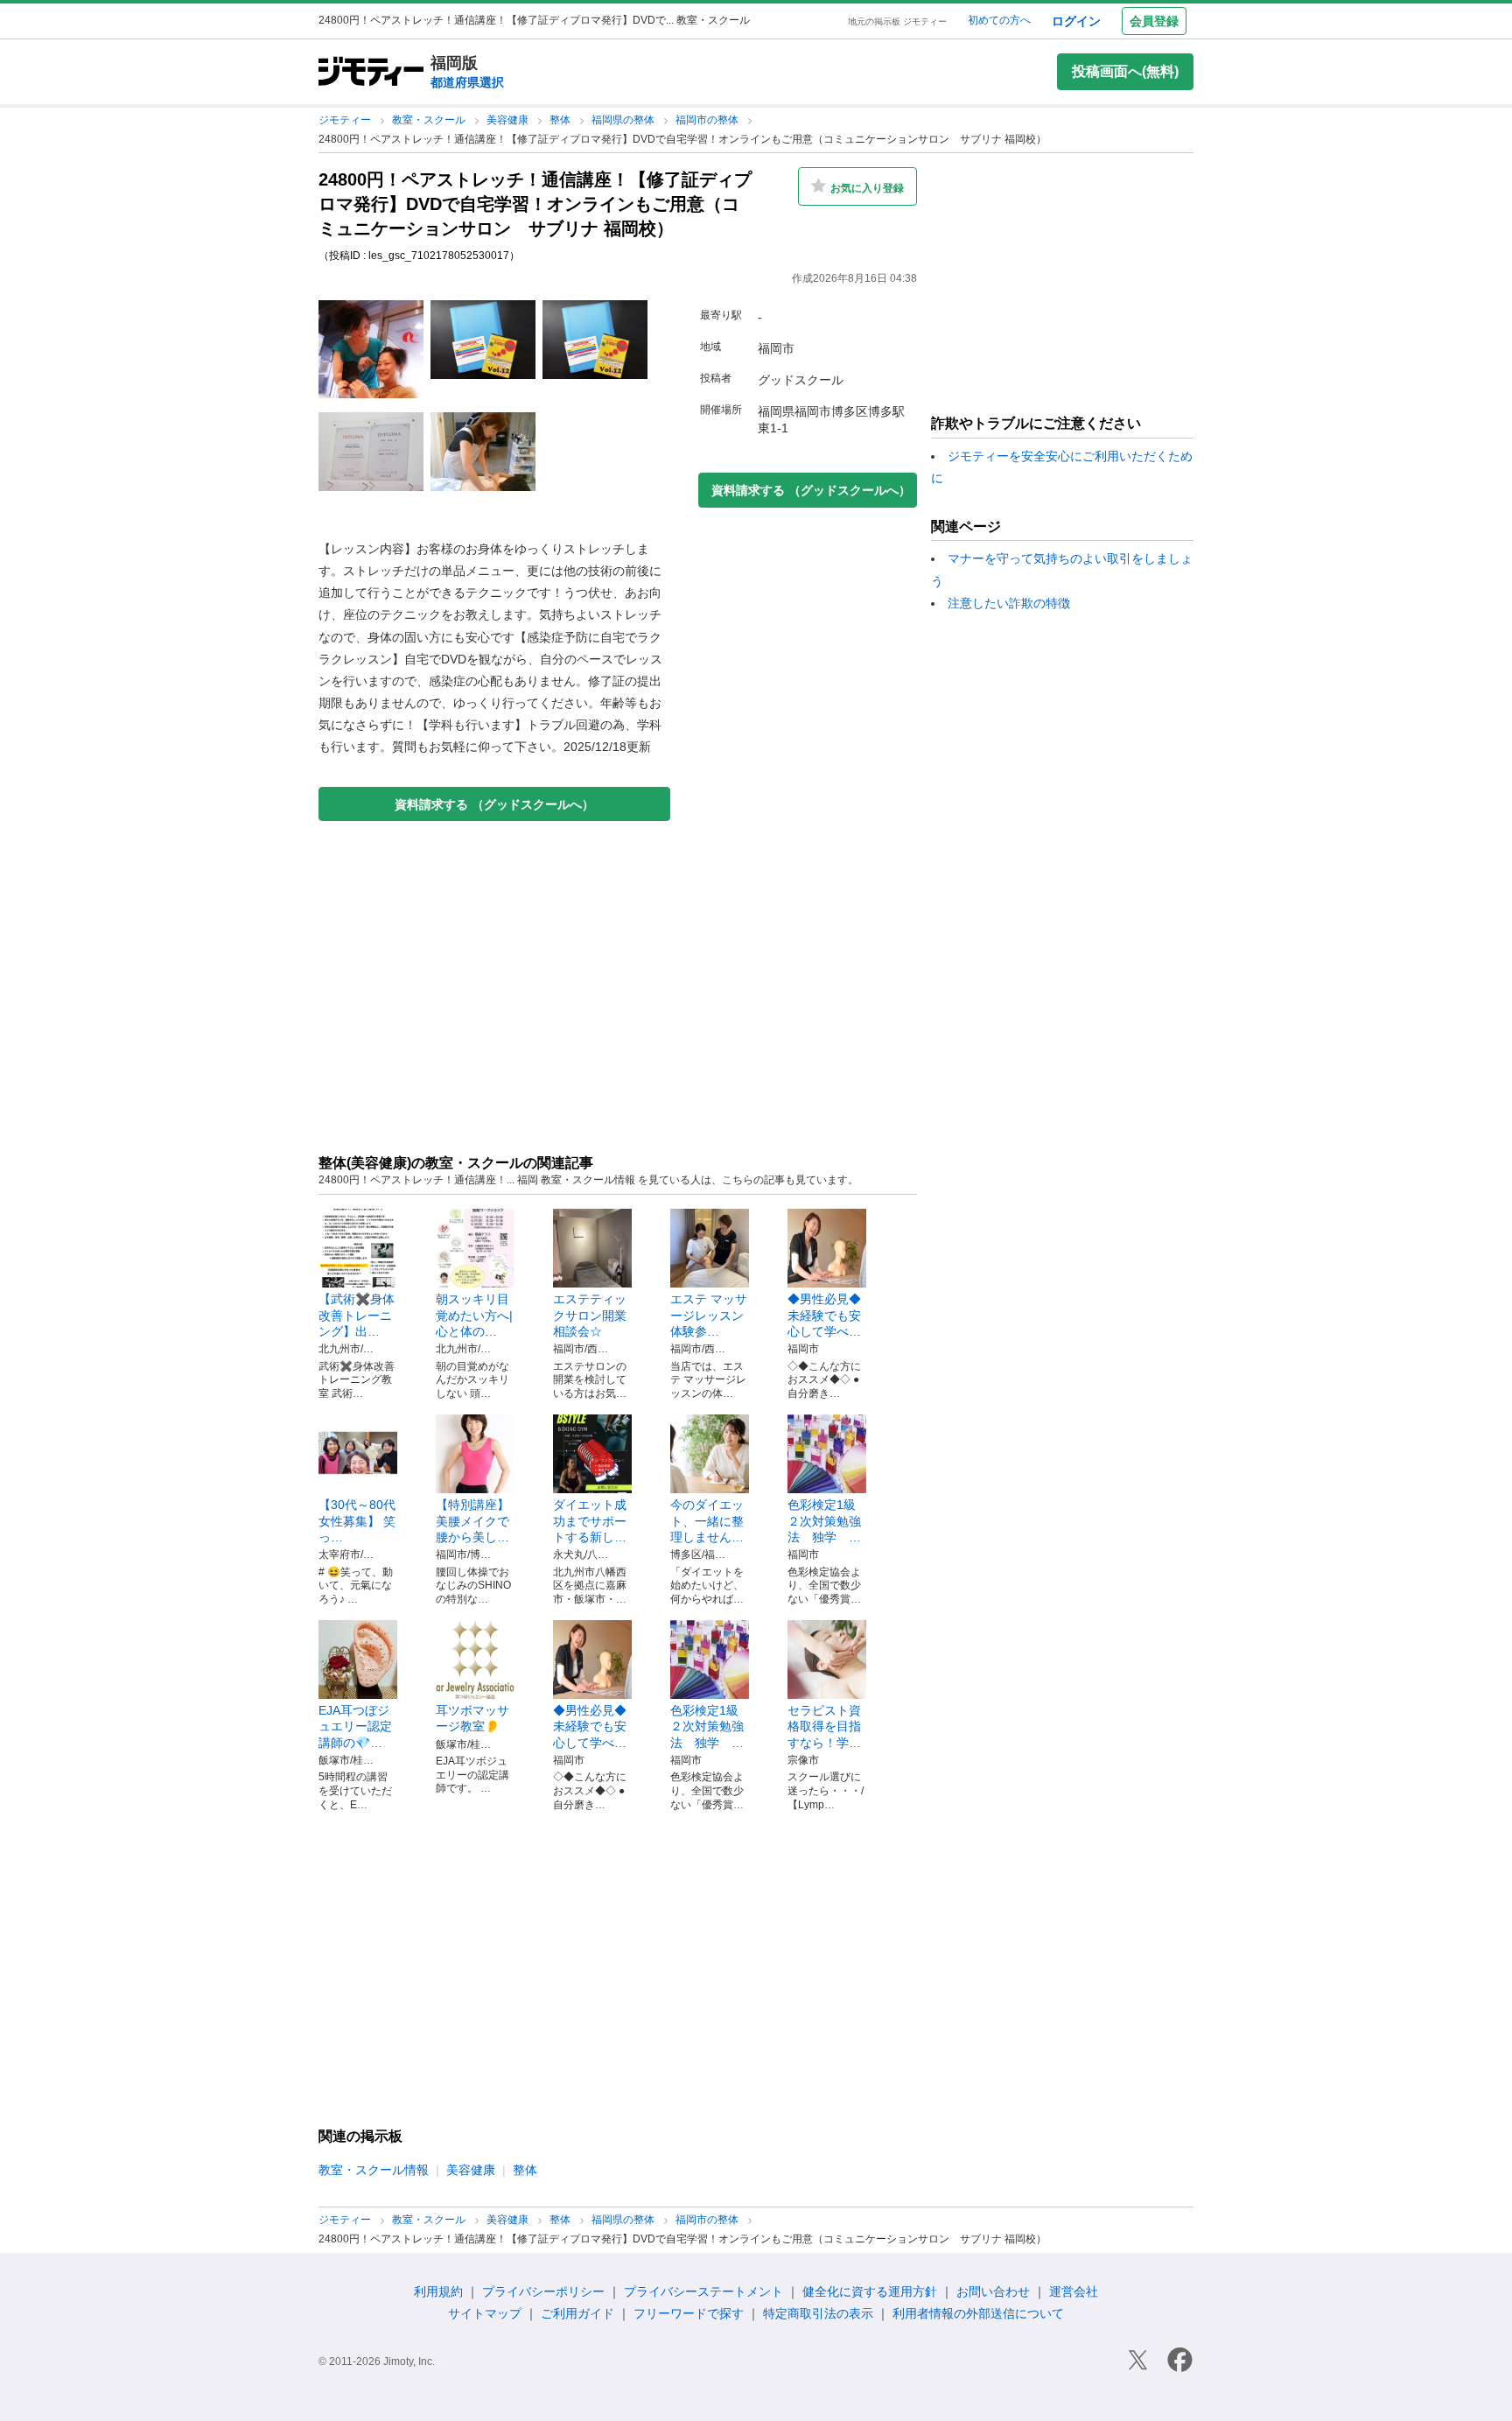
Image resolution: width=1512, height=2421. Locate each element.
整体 (561, 120)
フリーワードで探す (689, 2313)
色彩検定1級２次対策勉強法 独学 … (824, 1520)
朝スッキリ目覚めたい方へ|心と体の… (474, 1315)
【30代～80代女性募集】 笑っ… (357, 1520)
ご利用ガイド (577, 2313)
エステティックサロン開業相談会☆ (590, 1315)
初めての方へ (999, 20)
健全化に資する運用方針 (870, 2291)
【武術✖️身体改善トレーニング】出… (357, 1315)
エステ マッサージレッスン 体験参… (713, 1315)
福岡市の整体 (708, 120)
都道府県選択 (467, 82)
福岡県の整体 (624, 120)
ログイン (1076, 21)
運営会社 (1074, 2291)
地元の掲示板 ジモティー (897, 21)
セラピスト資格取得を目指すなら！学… (824, 1726)
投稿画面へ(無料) (1125, 71)
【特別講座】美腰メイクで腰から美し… (472, 1520)
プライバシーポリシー (543, 2291)
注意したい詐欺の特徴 (1009, 603)
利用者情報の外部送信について (978, 2313)
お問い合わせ (993, 2291)
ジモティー (346, 120)
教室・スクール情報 (374, 2170)
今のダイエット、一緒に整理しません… (707, 1520)
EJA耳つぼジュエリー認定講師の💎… (355, 1726)
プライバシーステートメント (703, 2291)
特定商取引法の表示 (818, 2313)
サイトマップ (485, 2313)
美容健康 (509, 120)
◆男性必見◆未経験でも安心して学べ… (824, 1315)
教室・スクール (430, 120)
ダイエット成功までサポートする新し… (590, 1520)
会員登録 (1154, 21)
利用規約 (438, 2291)
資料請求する (494, 804)
